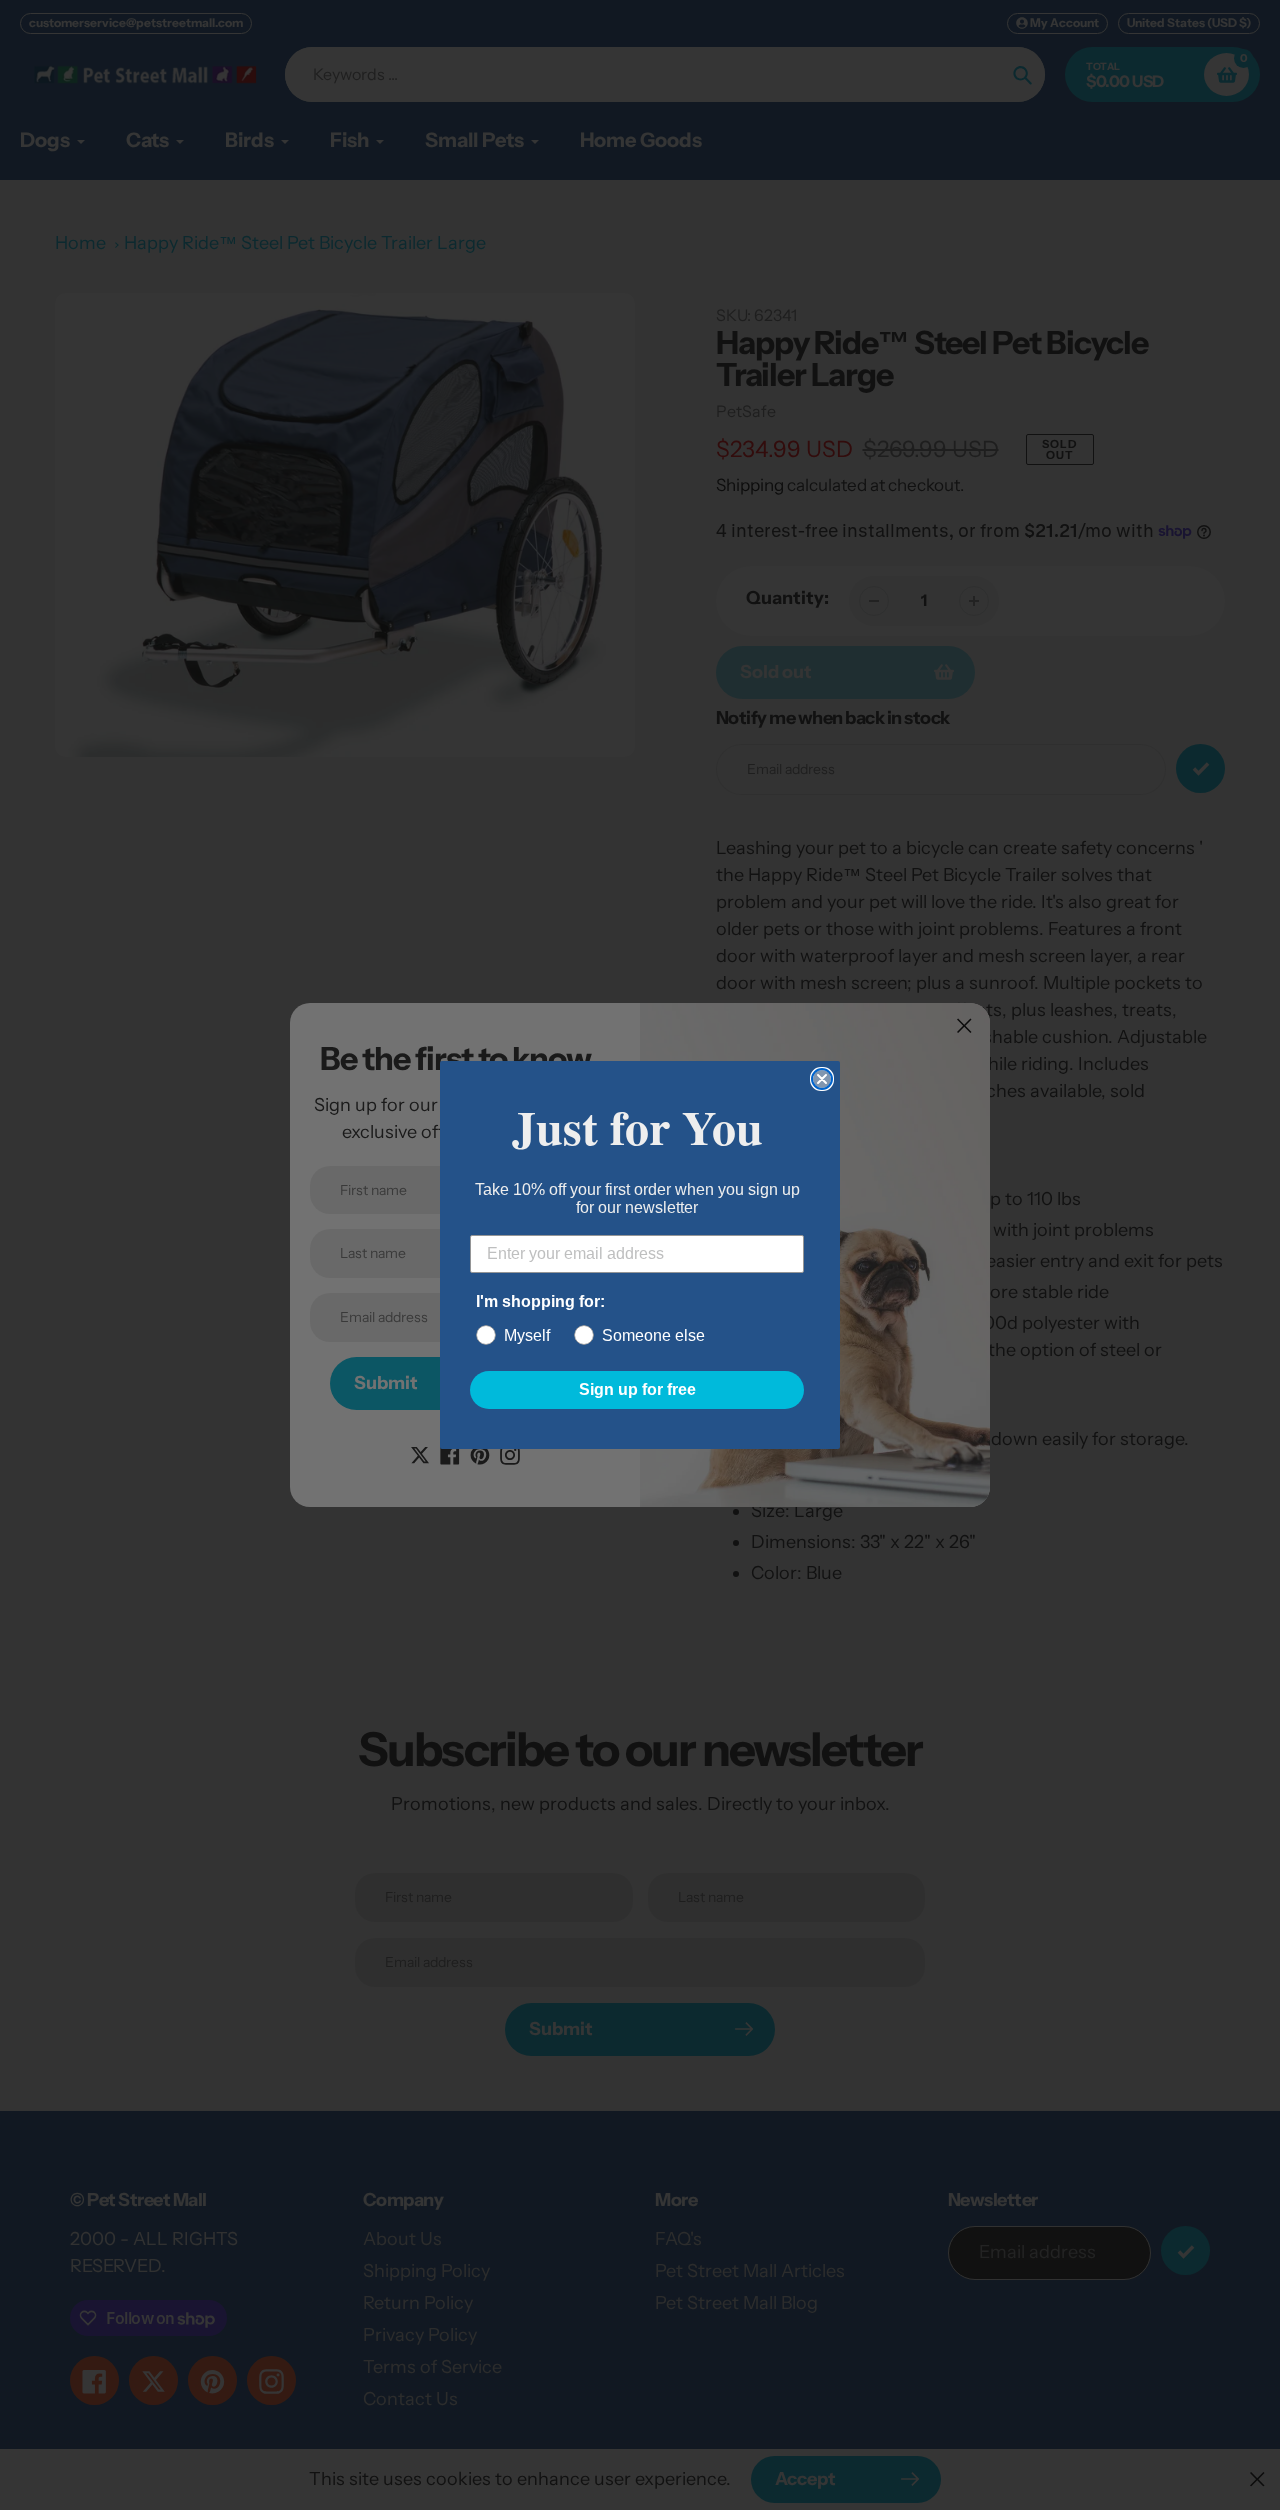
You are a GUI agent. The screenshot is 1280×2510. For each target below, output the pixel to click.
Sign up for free (637, 1389)
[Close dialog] (822, 1079)
